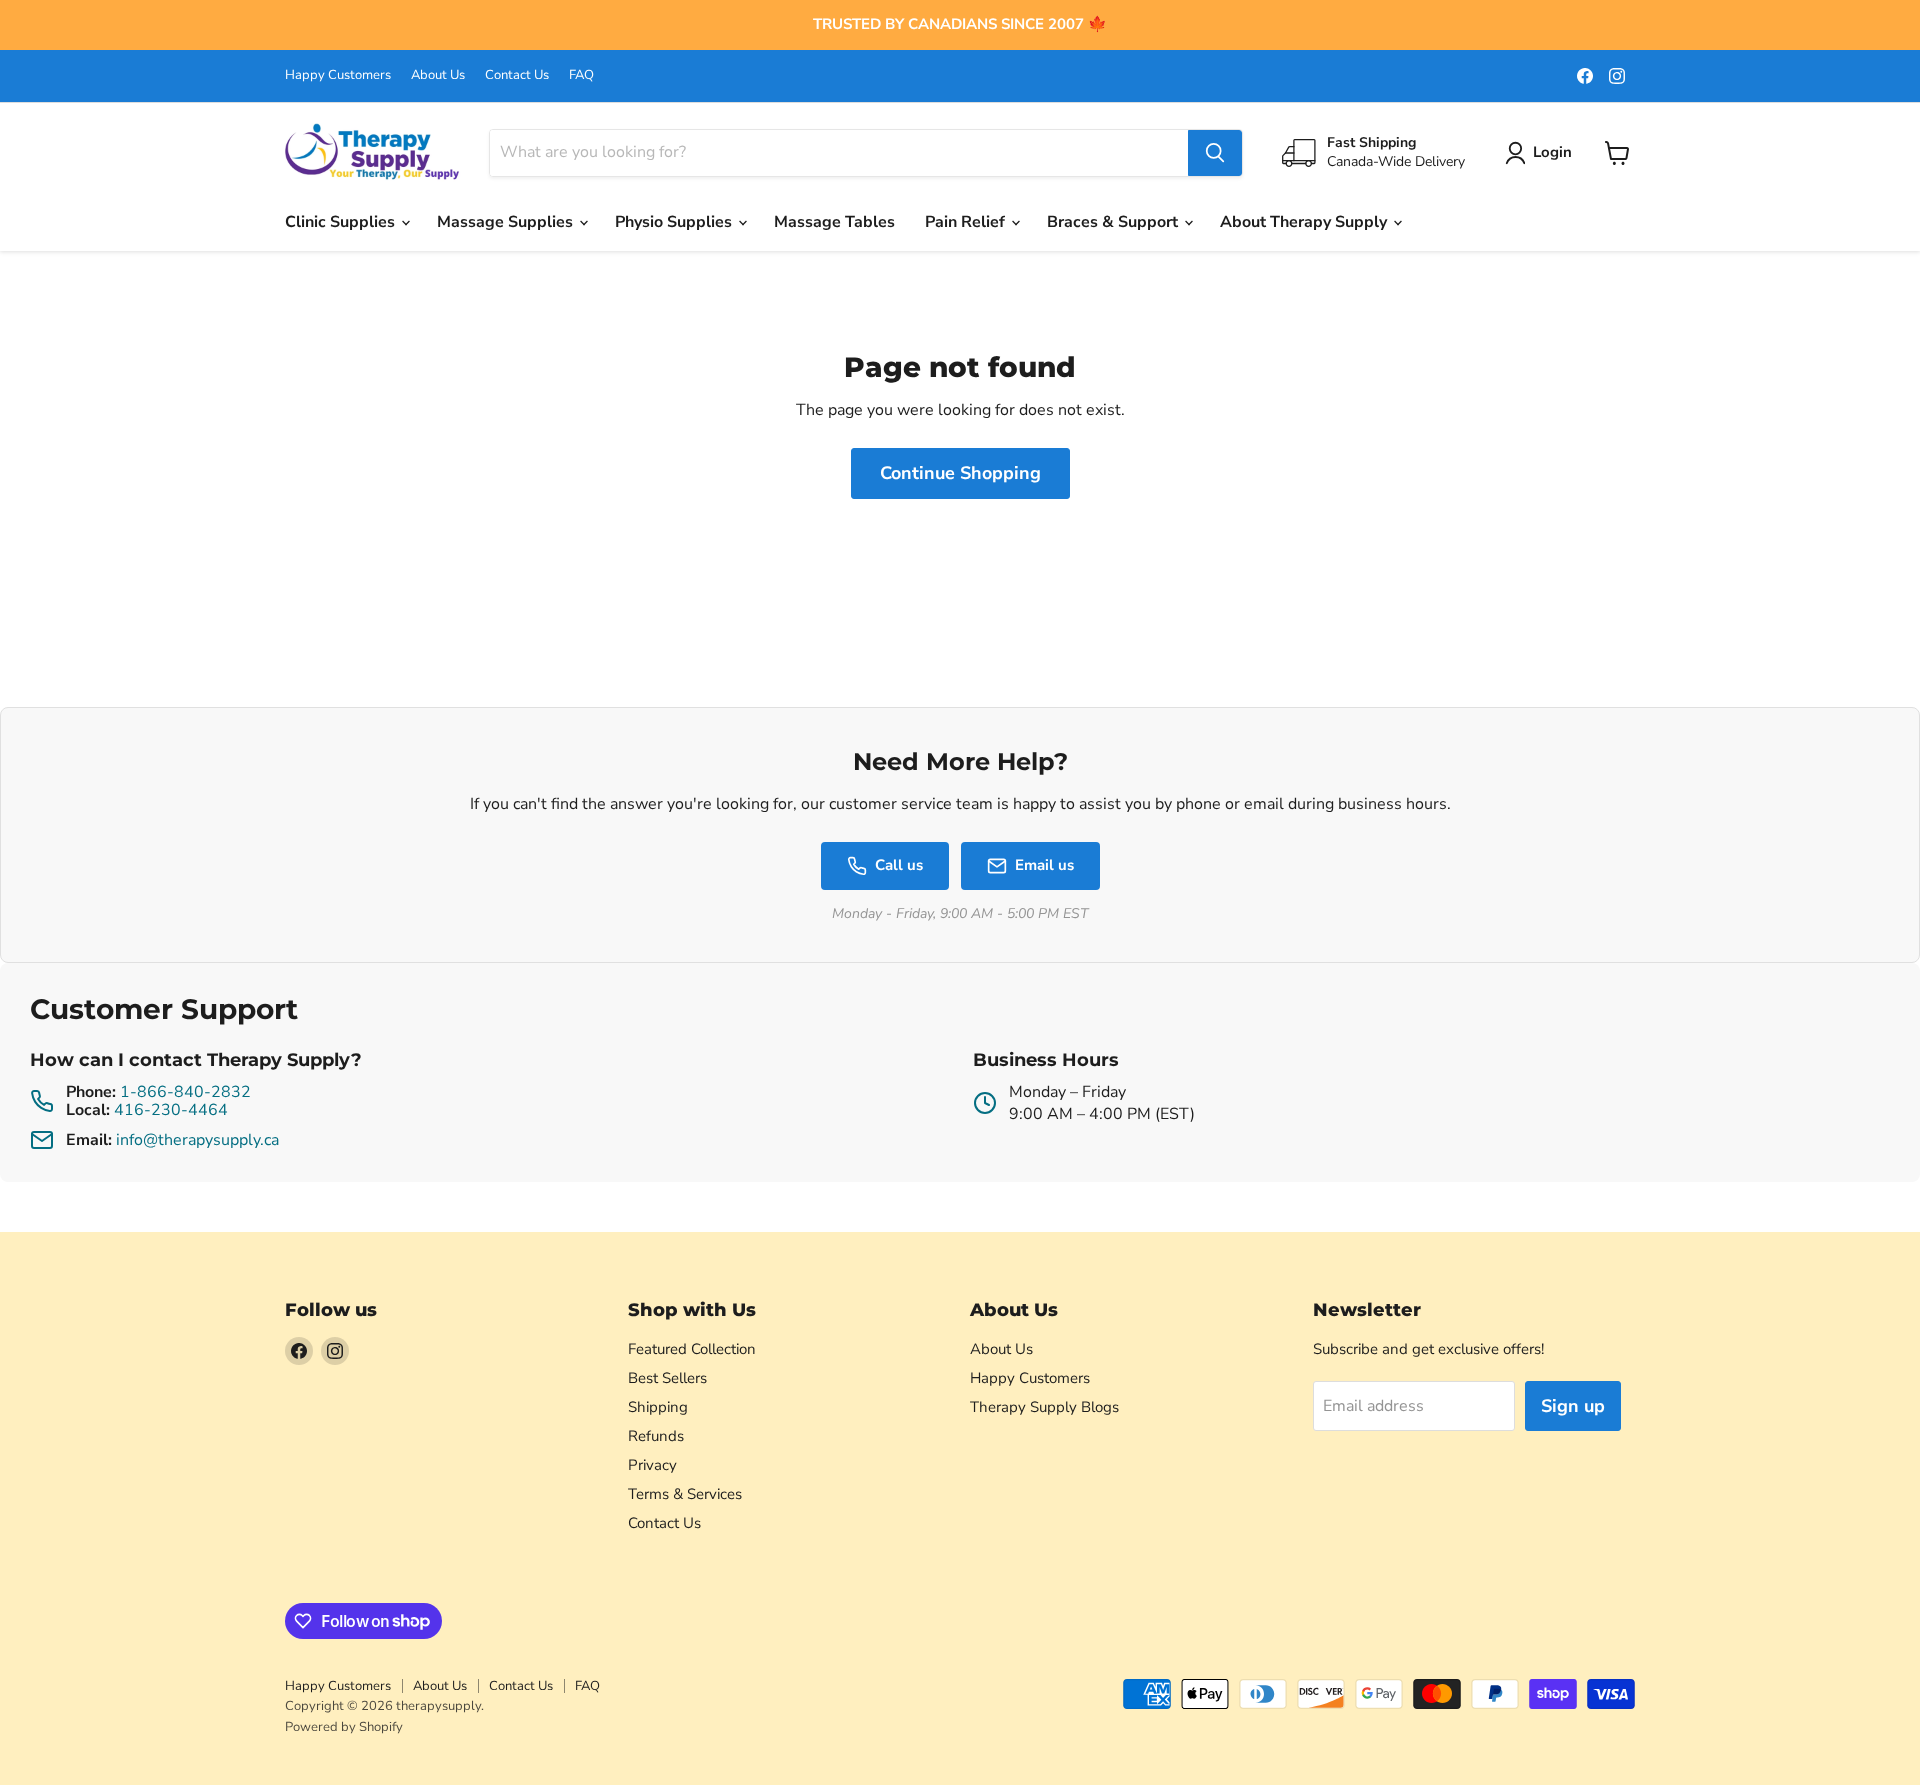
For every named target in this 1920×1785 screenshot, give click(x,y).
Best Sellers (667, 1378)
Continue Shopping (960, 473)
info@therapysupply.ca (197, 1140)
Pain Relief (967, 222)
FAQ (581, 75)
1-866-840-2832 (185, 1092)
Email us (1044, 865)
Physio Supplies (675, 222)
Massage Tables (834, 222)
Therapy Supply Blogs (1044, 1407)
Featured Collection (692, 1349)
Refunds (656, 1436)
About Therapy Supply (1305, 222)
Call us (899, 865)
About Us (438, 75)
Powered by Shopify (344, 1727)
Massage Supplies (507, 222)
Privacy (652, 1465)
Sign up (1573, 1406)
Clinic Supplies (342, 222)
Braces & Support (1114, 222)
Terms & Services (685, 1494)
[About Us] (960, 25)
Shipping (658, 1407)
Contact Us (517, 75)
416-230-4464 (171, 1110)
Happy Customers (338, 75)
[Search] (1215, 153)
